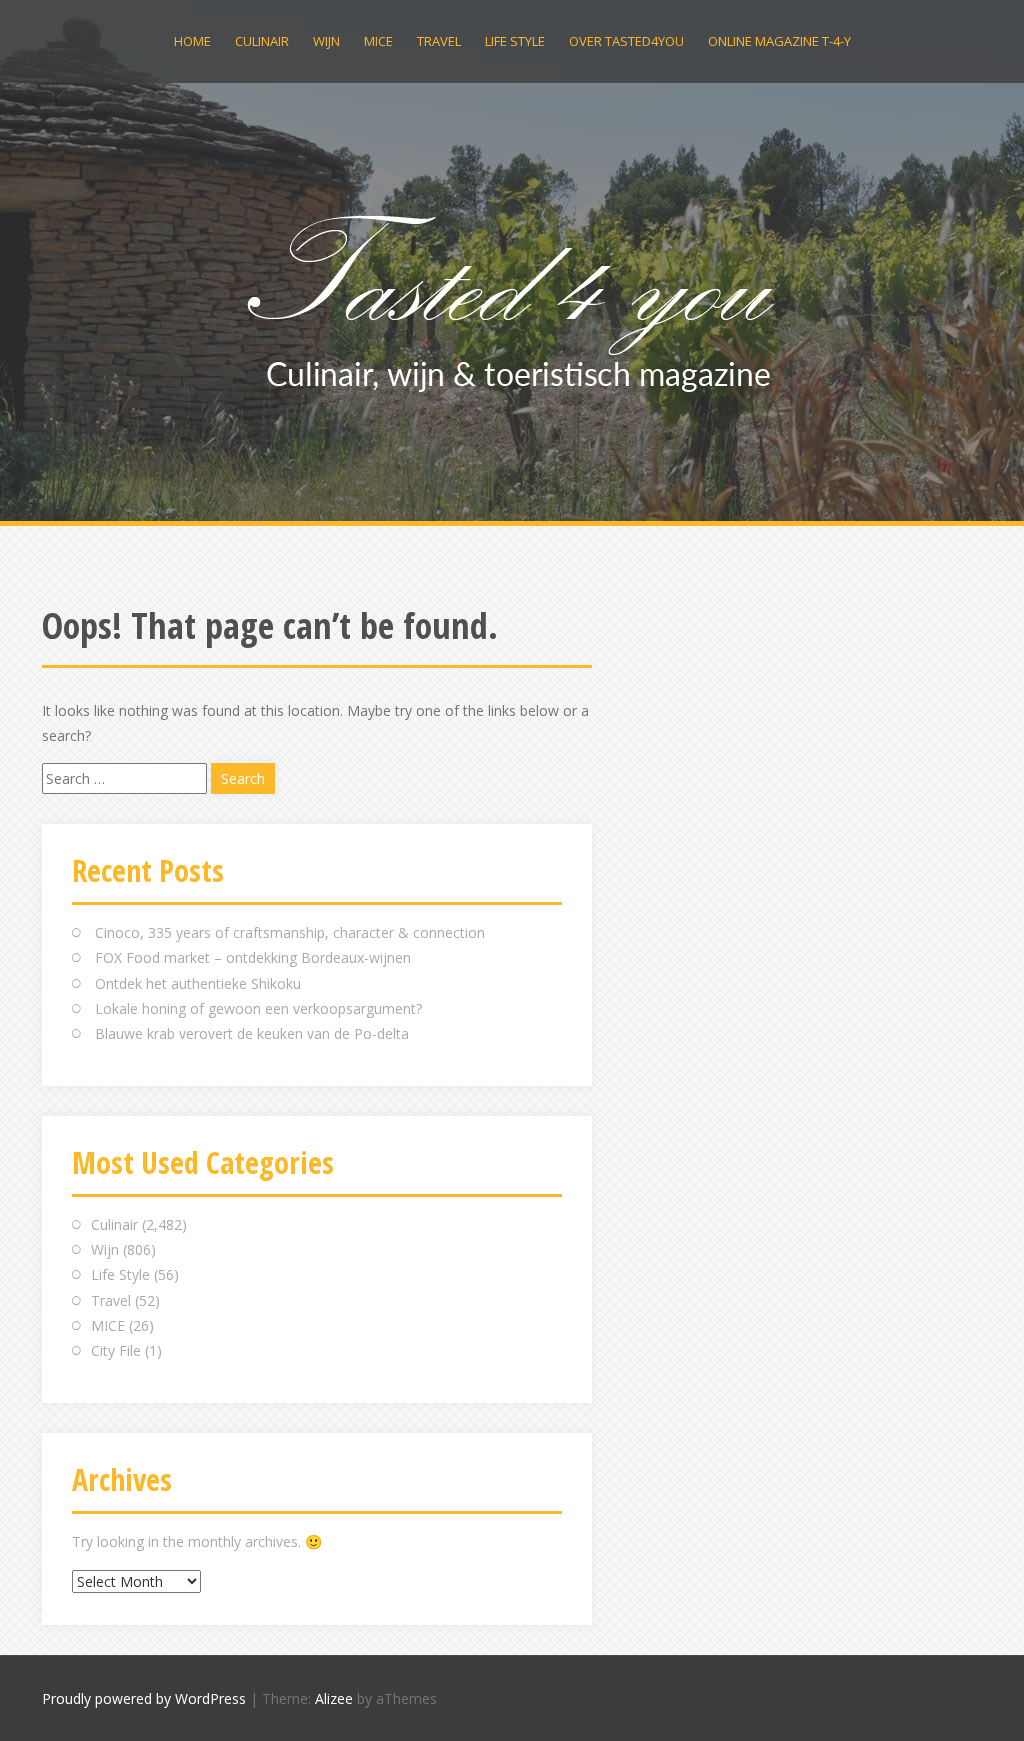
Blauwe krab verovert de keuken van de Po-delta (252, 1033)
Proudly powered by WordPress (144, 1698)
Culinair (262, 41)
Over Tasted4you (626, 41)
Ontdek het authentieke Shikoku (198, 983)
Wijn (326, 41)
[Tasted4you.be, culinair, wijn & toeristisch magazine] (512, 298)
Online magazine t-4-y (779, 41)
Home (192, 41)
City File (116, 1350)
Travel (439, 41)
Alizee (334, 1698)
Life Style (515, 41)
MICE (378, 41)
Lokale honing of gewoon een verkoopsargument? (258, 1008)
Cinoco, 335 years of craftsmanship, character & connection (290, 932)
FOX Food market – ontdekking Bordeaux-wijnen (253, 957)
